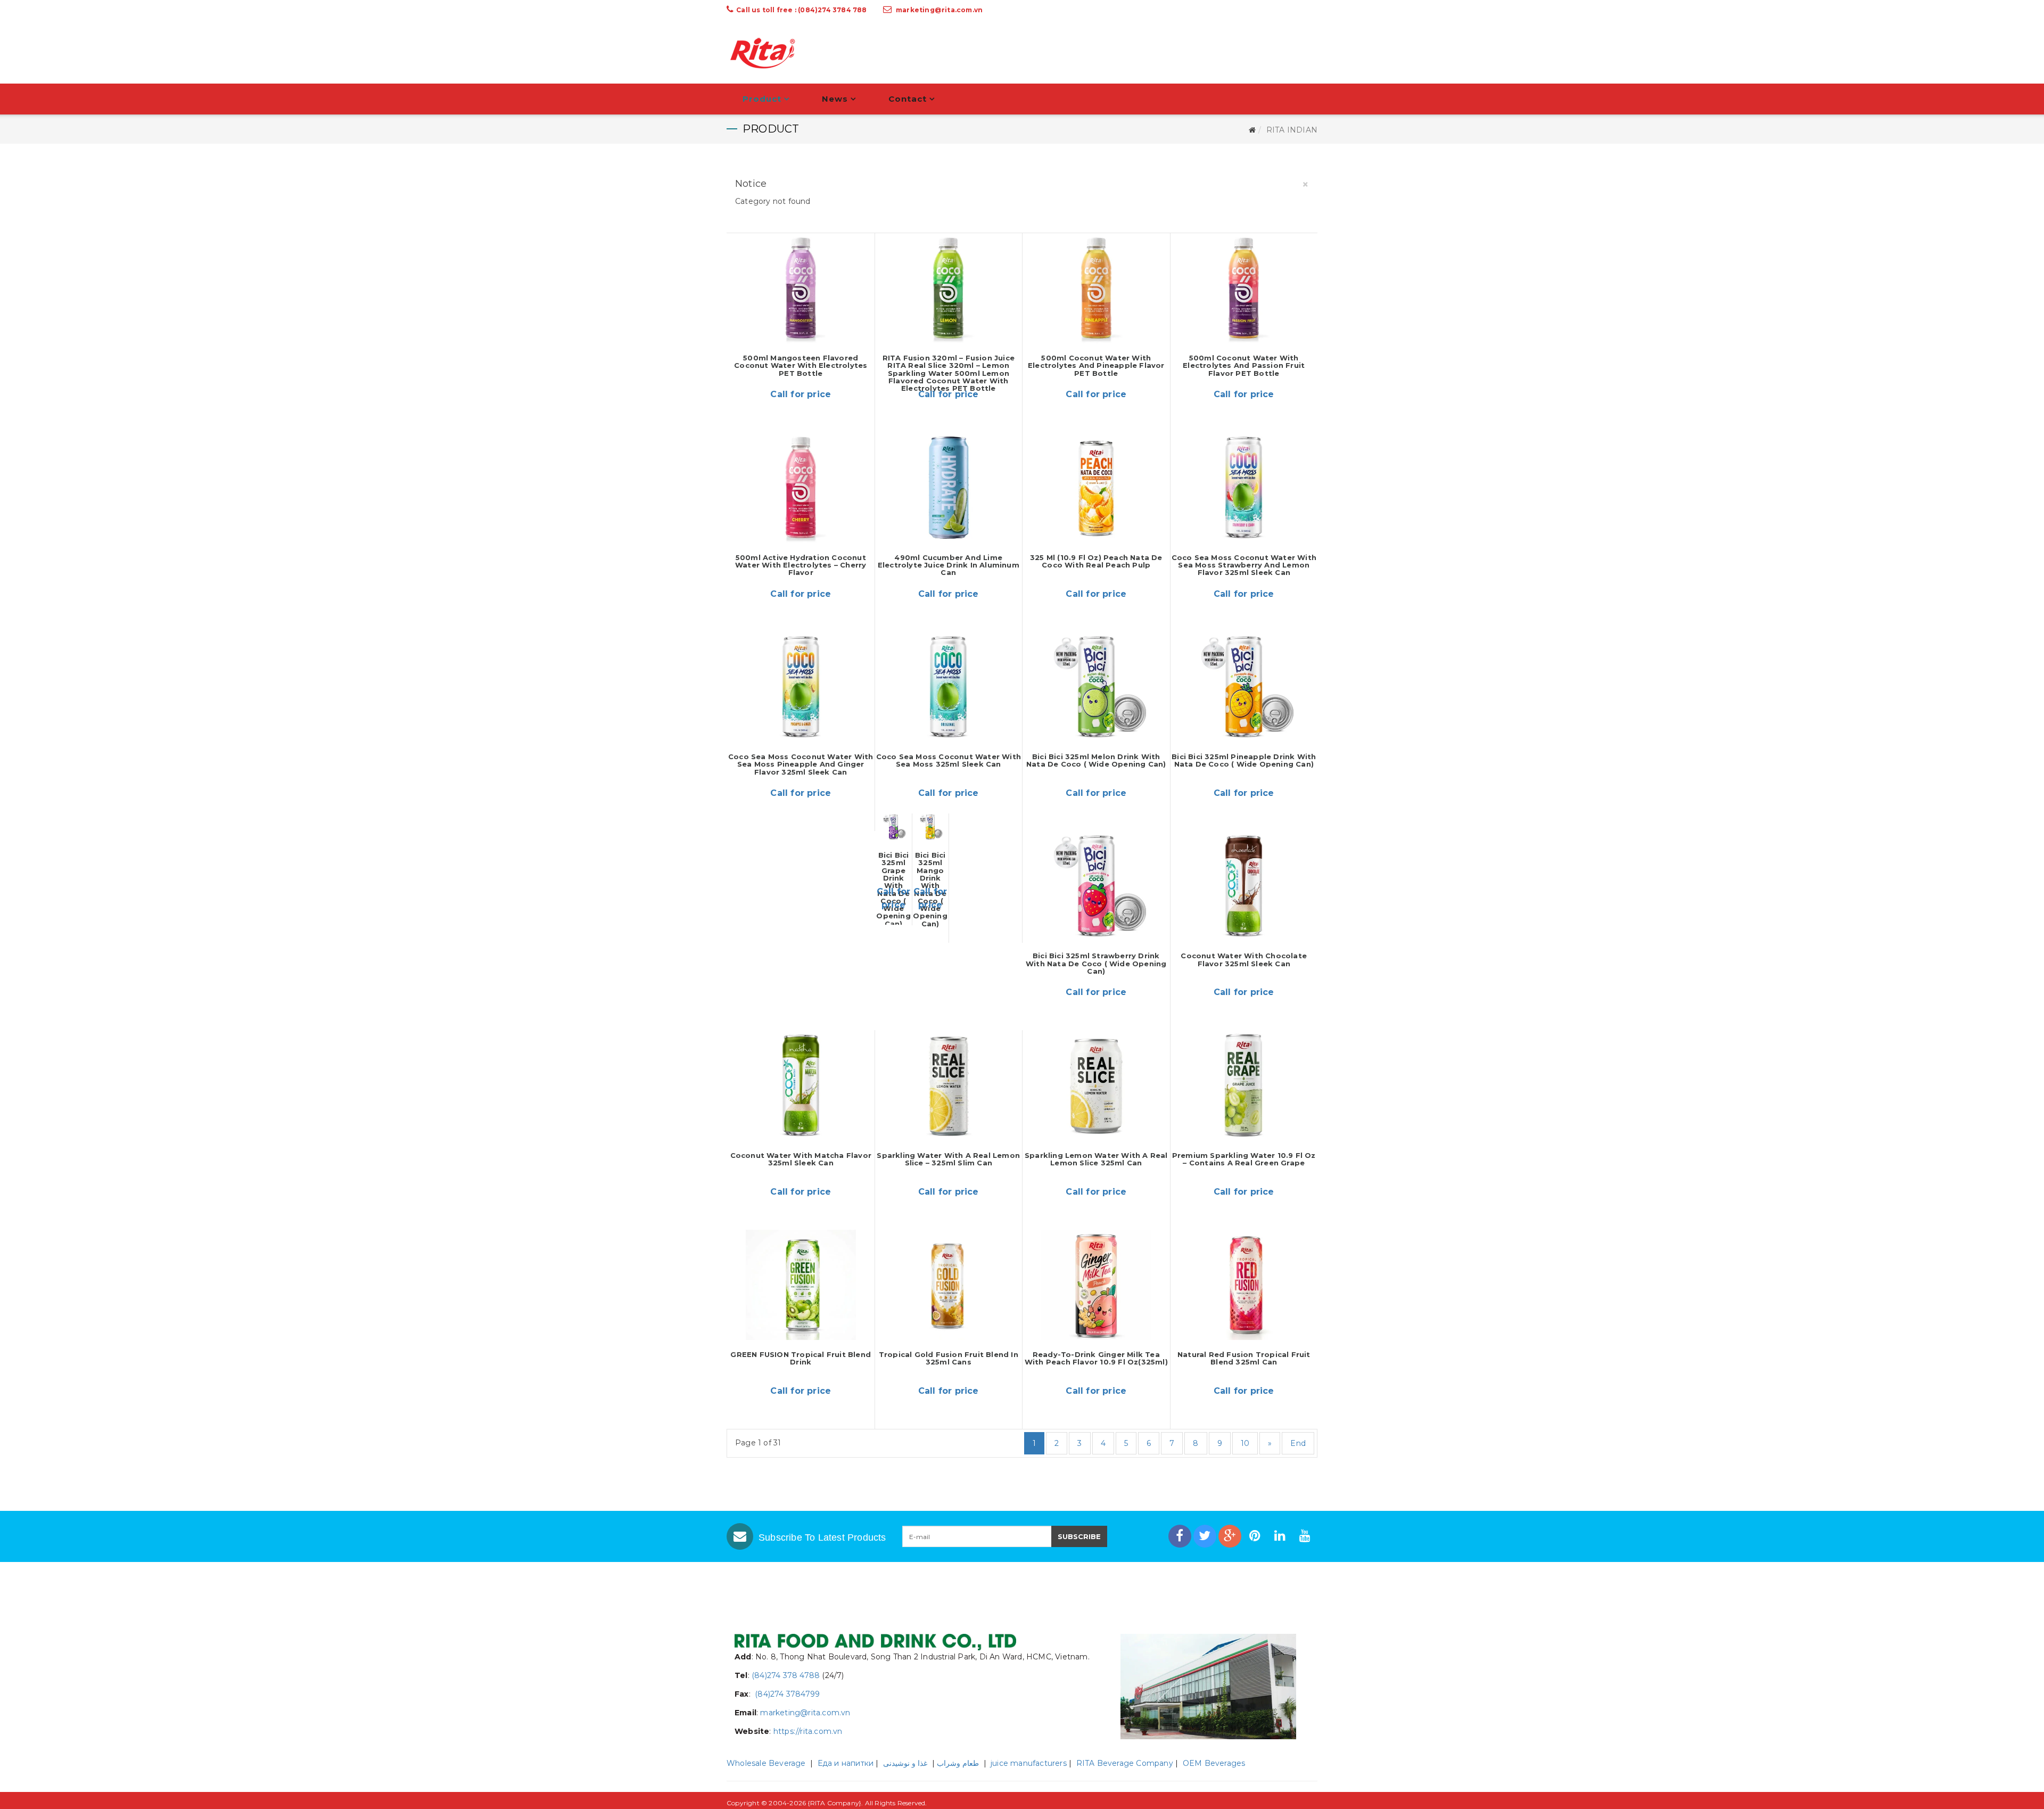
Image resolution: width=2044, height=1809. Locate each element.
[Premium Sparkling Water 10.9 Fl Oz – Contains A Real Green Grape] (1244, 1085)
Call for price (801, 394)
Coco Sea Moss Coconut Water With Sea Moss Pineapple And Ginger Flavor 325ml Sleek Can (801, 764)
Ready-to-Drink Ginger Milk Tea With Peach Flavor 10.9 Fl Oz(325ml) (1096, 1358)
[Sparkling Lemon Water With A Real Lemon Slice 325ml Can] (1096, 1085)
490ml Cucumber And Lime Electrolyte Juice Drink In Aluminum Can (949, 565)
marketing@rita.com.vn (939, 10)
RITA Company (835, 1803)
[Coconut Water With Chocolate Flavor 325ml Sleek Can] (1244, 886)
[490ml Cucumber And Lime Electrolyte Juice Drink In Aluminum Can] (949, 487)
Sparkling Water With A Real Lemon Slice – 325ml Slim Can (948, 1159)
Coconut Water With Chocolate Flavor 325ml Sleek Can (1244, 959)
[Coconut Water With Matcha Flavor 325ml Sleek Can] (801, 1085)
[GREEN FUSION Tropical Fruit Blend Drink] (801, 1285)
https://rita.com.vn (808, 1731)
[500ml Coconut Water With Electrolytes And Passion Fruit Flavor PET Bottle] (1244, 288)
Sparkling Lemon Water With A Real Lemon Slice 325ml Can (1096, 1159)
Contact (908, 99)
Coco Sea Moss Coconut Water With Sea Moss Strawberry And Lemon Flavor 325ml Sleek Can (1244, 565)
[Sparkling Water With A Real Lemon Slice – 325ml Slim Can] (949, 1085)
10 (1245, 1443)
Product (762, 99)
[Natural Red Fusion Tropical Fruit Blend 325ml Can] (1244, 1285)
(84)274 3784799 (786, 1694)
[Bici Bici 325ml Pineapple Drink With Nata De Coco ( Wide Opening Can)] (1244, 687)
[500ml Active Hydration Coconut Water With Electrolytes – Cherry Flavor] (801, 487)
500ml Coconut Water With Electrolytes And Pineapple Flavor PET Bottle (1096, 365)
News (835, 99)
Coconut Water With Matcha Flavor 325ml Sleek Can (801, 1159)
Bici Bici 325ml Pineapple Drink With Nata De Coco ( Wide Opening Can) (1244, 760)
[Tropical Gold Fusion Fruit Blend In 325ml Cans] (949, 1285)
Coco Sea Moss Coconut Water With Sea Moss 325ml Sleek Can (949, 760)
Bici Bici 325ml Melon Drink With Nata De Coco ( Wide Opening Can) (1096, 760)
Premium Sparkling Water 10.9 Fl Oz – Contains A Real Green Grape (1244, 1159)
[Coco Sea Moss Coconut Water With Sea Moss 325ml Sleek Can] (949, 687)
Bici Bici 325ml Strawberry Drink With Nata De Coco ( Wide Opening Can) (1096, 963)
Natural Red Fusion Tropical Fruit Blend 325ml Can (1244, 1358)
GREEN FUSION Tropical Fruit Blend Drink (801, 1358)
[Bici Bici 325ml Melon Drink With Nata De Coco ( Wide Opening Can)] (1096, 687)
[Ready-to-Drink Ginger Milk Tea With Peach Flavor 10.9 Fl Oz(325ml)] (1096, 1285)
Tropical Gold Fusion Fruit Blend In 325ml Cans (949, 1358)
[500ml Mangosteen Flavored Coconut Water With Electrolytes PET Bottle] (801, 288)
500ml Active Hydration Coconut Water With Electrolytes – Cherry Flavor (801, 565)
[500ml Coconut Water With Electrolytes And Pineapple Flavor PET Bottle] (1096, 288)
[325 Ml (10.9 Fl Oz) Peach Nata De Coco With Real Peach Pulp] (1096, 487)
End (1298, 1443)
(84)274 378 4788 (786, 1675)
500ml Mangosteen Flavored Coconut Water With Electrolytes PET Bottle (801, 365)
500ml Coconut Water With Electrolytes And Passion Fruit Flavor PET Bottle (1244, 365)
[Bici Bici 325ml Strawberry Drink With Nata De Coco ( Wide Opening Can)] (1096, 886)
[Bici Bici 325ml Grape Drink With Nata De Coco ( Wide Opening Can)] (894, 827)
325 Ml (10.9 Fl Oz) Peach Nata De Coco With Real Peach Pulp (1096, 561)
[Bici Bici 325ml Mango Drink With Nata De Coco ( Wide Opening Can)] (930, 827)
